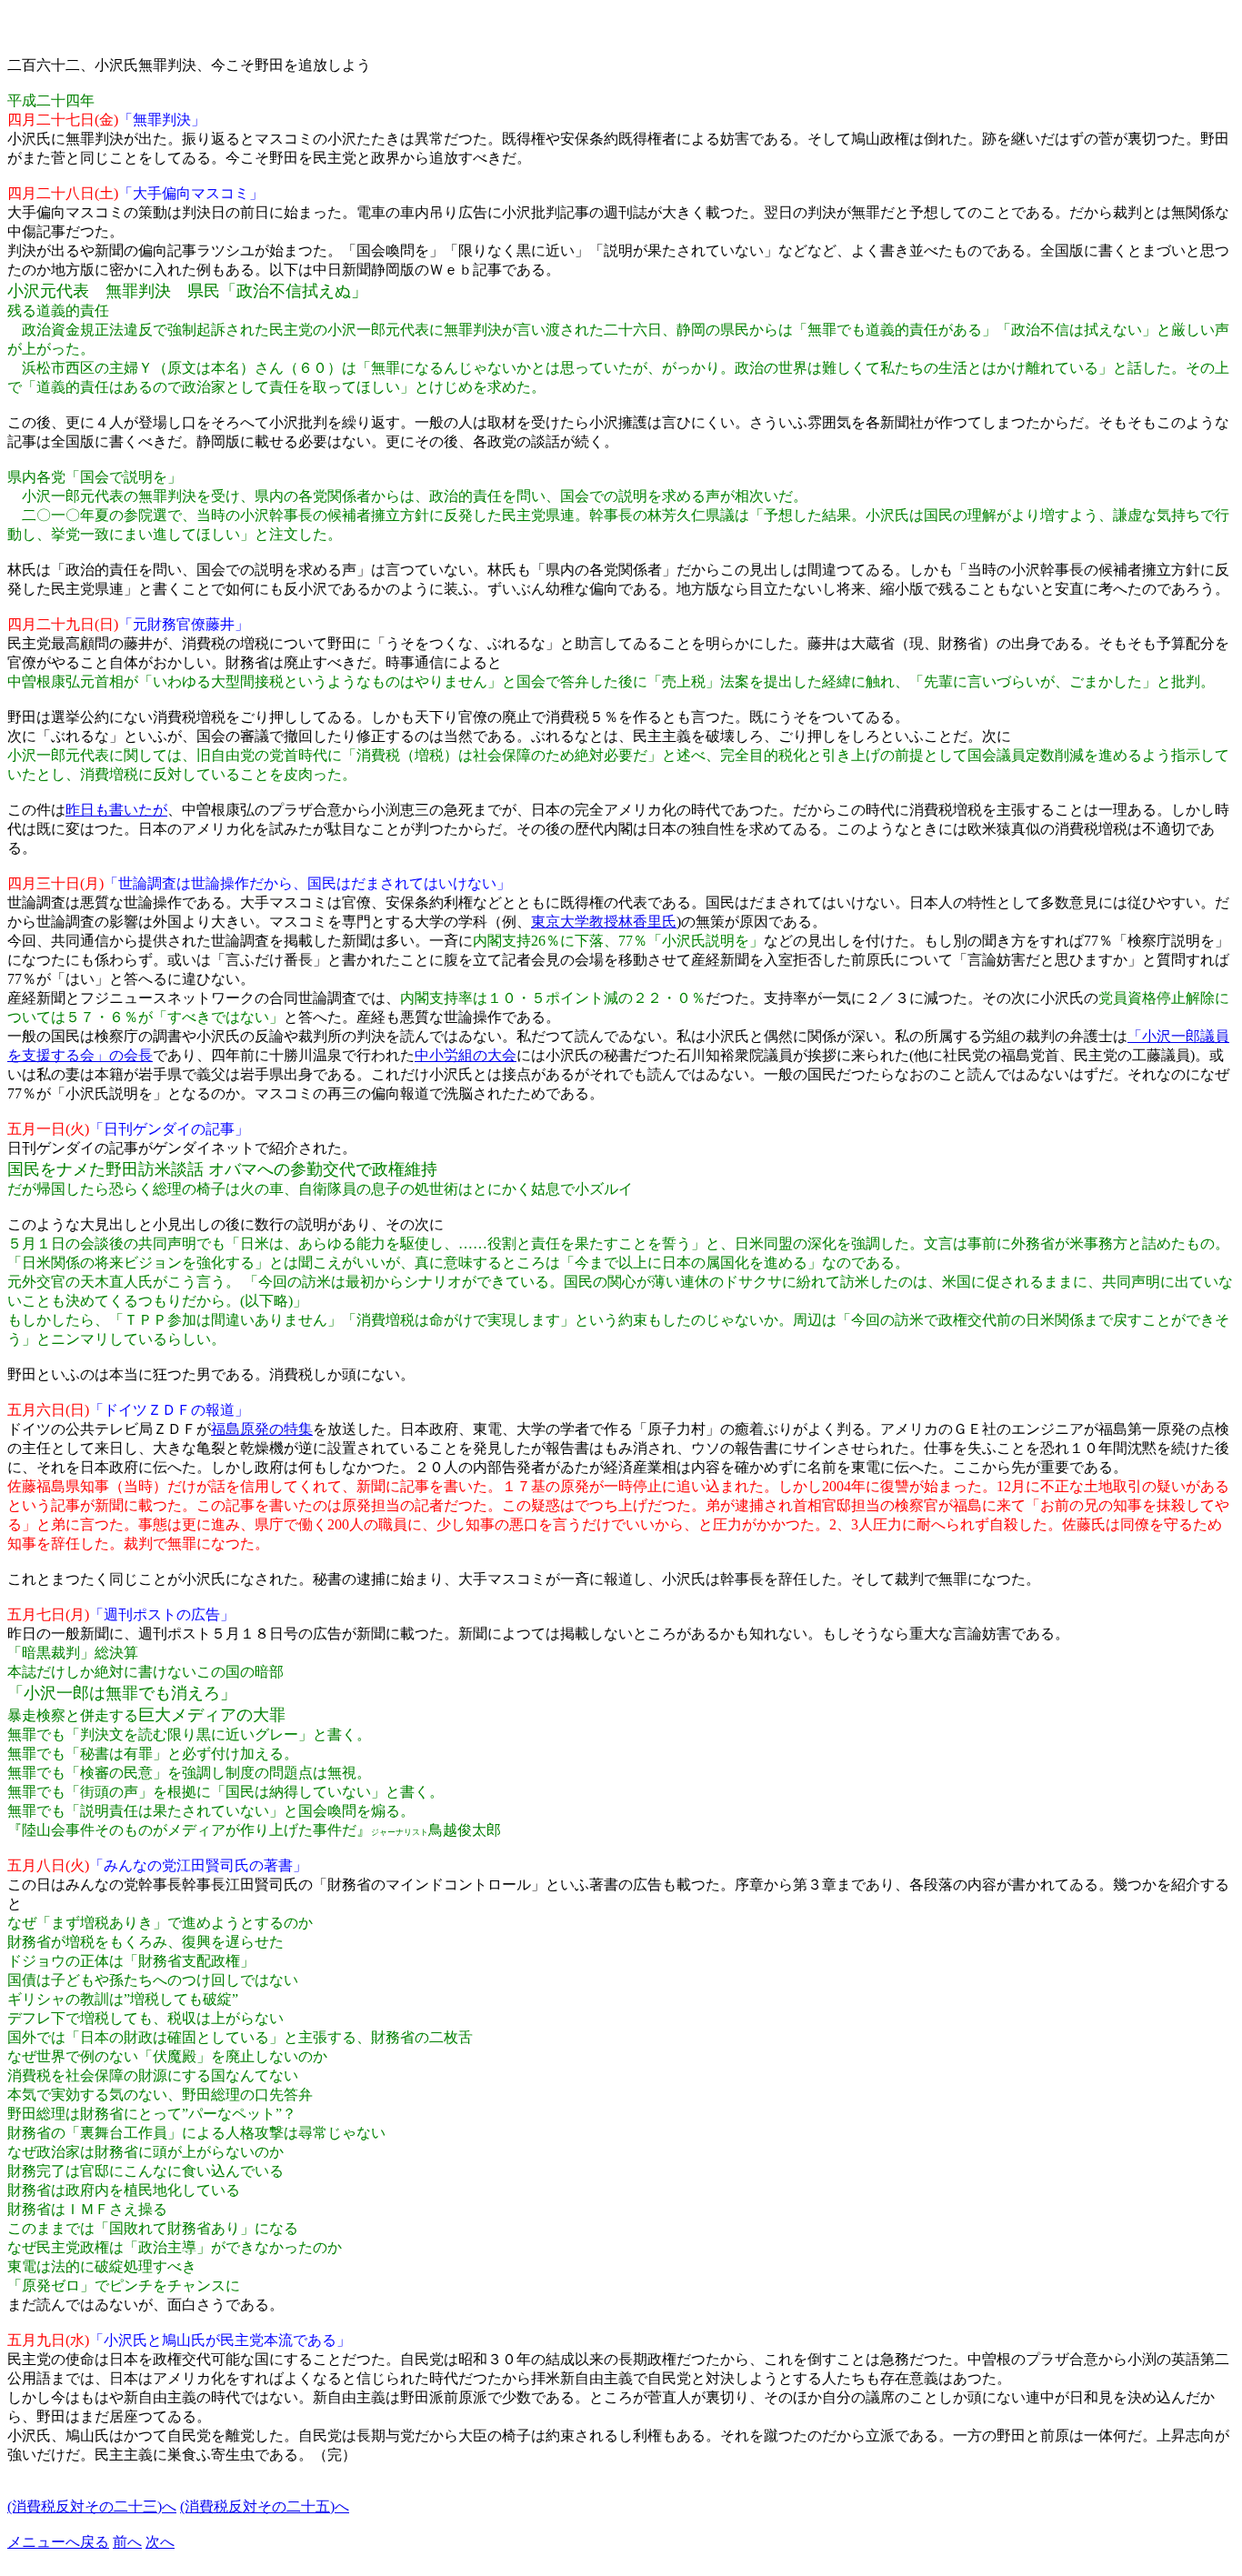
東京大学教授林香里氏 (604, 922)
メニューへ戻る (58, 2542)
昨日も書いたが (116, 810)
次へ (160, 2542)
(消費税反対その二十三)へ (92, 2506)
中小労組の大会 (466, 1055)
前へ (127, 2542)
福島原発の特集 (262, 1429)
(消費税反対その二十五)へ (265, 2506)
